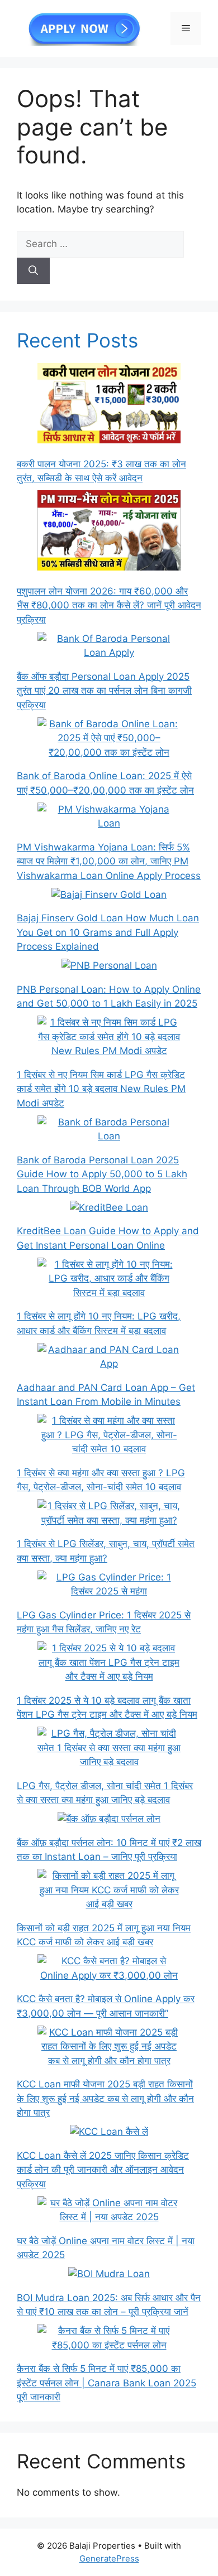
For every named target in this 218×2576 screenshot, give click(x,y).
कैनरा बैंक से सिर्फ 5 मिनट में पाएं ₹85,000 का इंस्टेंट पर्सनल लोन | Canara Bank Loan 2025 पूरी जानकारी (106, 2383)
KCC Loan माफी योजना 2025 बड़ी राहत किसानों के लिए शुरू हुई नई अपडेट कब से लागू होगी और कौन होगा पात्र (105, 2098)
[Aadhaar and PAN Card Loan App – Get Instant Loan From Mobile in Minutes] (109, 1357)
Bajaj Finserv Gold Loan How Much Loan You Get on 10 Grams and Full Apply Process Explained (108, 932)
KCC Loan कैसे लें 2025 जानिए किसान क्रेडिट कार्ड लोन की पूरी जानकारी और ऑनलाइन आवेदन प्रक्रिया (103, 2170)
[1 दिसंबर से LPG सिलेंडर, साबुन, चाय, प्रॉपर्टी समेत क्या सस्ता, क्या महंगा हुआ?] (109, 1513)
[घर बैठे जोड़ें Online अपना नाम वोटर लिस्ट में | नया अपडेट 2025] (109, 2210)
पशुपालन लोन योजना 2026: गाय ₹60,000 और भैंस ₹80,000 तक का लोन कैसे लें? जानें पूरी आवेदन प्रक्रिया (109, 605)
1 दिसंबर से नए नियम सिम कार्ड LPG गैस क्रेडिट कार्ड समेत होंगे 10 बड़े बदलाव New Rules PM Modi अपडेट (101, 1089)
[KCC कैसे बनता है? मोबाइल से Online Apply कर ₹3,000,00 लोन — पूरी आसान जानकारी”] (109, 1968)
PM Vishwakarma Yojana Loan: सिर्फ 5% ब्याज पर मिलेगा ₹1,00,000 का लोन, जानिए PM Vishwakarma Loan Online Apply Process (109, 861)
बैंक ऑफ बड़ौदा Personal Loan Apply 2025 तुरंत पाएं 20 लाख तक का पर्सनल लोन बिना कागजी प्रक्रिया (104, 691)
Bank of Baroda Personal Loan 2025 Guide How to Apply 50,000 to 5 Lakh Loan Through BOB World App (102, 1174)
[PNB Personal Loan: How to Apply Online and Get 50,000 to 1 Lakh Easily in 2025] (109, 966)
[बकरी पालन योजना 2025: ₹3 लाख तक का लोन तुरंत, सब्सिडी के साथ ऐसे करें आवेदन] (109, 405)
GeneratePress (109, 2558)
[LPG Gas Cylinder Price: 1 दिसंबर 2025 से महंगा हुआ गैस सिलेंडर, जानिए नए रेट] (109, 1585)
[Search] (33, 271)
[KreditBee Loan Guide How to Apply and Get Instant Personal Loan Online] (109, 1208)
